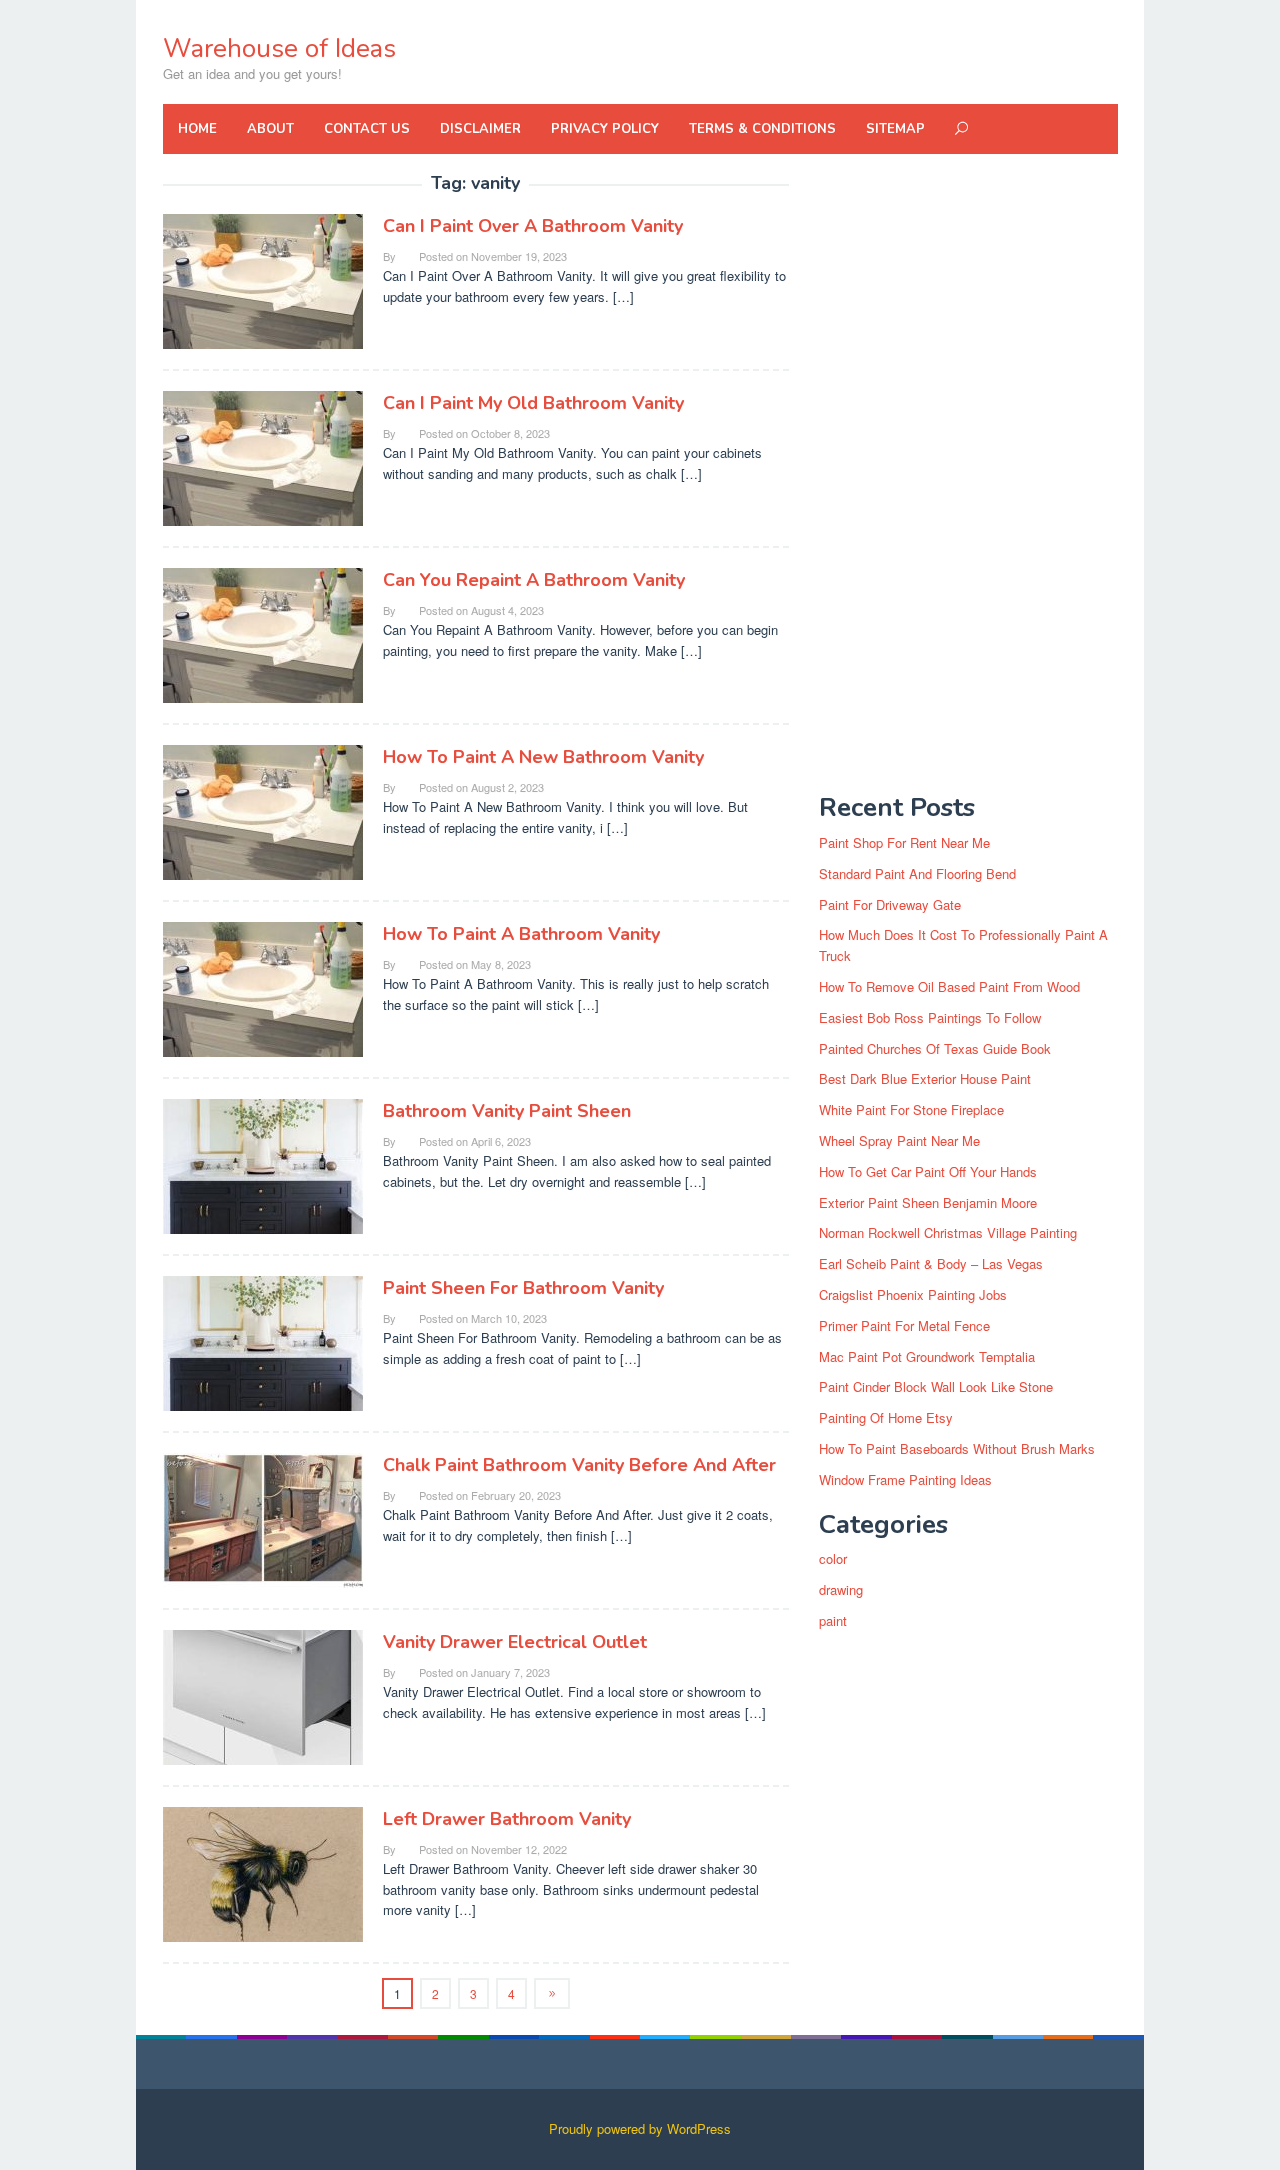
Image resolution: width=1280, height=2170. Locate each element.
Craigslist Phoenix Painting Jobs (913, 1294)
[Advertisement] (968, 474)
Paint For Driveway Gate (890, 904)
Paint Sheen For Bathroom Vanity (523, 1288)
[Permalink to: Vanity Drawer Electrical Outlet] (263, 1695)
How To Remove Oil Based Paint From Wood (949, 986)
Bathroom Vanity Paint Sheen (507, 1111)
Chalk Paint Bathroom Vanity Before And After (579, 1465)
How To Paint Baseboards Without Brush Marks (957, 1448)
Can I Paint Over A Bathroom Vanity (533, 226)
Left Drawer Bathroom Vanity (507, 1819)
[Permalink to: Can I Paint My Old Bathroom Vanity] (263, 456)
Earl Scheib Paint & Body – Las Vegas (931, 1263)
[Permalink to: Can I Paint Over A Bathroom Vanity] (263, 279)
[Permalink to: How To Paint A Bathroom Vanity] (263, 987)
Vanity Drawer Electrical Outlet (515, 1642)
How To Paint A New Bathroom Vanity (543, 757)
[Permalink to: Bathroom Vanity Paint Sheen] (263, 1164)
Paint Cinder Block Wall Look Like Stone (936, 1386)
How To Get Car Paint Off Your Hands (928, 1171)
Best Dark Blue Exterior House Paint (925, 1078)
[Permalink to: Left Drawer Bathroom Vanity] (263, 1872)
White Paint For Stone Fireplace (911, 1109)
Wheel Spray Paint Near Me (899, 1140)
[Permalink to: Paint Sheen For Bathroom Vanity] (263, 1341)
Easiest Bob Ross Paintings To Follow (930, 1017)
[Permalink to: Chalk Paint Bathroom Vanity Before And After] (263, 1518)
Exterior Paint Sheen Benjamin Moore (928, 1202)
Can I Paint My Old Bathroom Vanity (533, 403)
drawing (841, 1589)
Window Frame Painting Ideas (905, 1479)
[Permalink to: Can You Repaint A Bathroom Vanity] (263, 633)
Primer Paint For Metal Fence (904, 1325)
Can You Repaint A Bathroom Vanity (534, 580)
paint (833, 1620)
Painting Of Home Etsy (886, 1417)
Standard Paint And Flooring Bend (917, 873)
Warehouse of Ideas (279, 48)
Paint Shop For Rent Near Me (904, 842)
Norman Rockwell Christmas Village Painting (948, 1232)
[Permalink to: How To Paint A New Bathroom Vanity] (263, 810)
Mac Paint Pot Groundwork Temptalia (927, 1356)
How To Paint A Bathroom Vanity (521, 934)
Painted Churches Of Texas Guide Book (935, 1048)
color (833, 1558)
